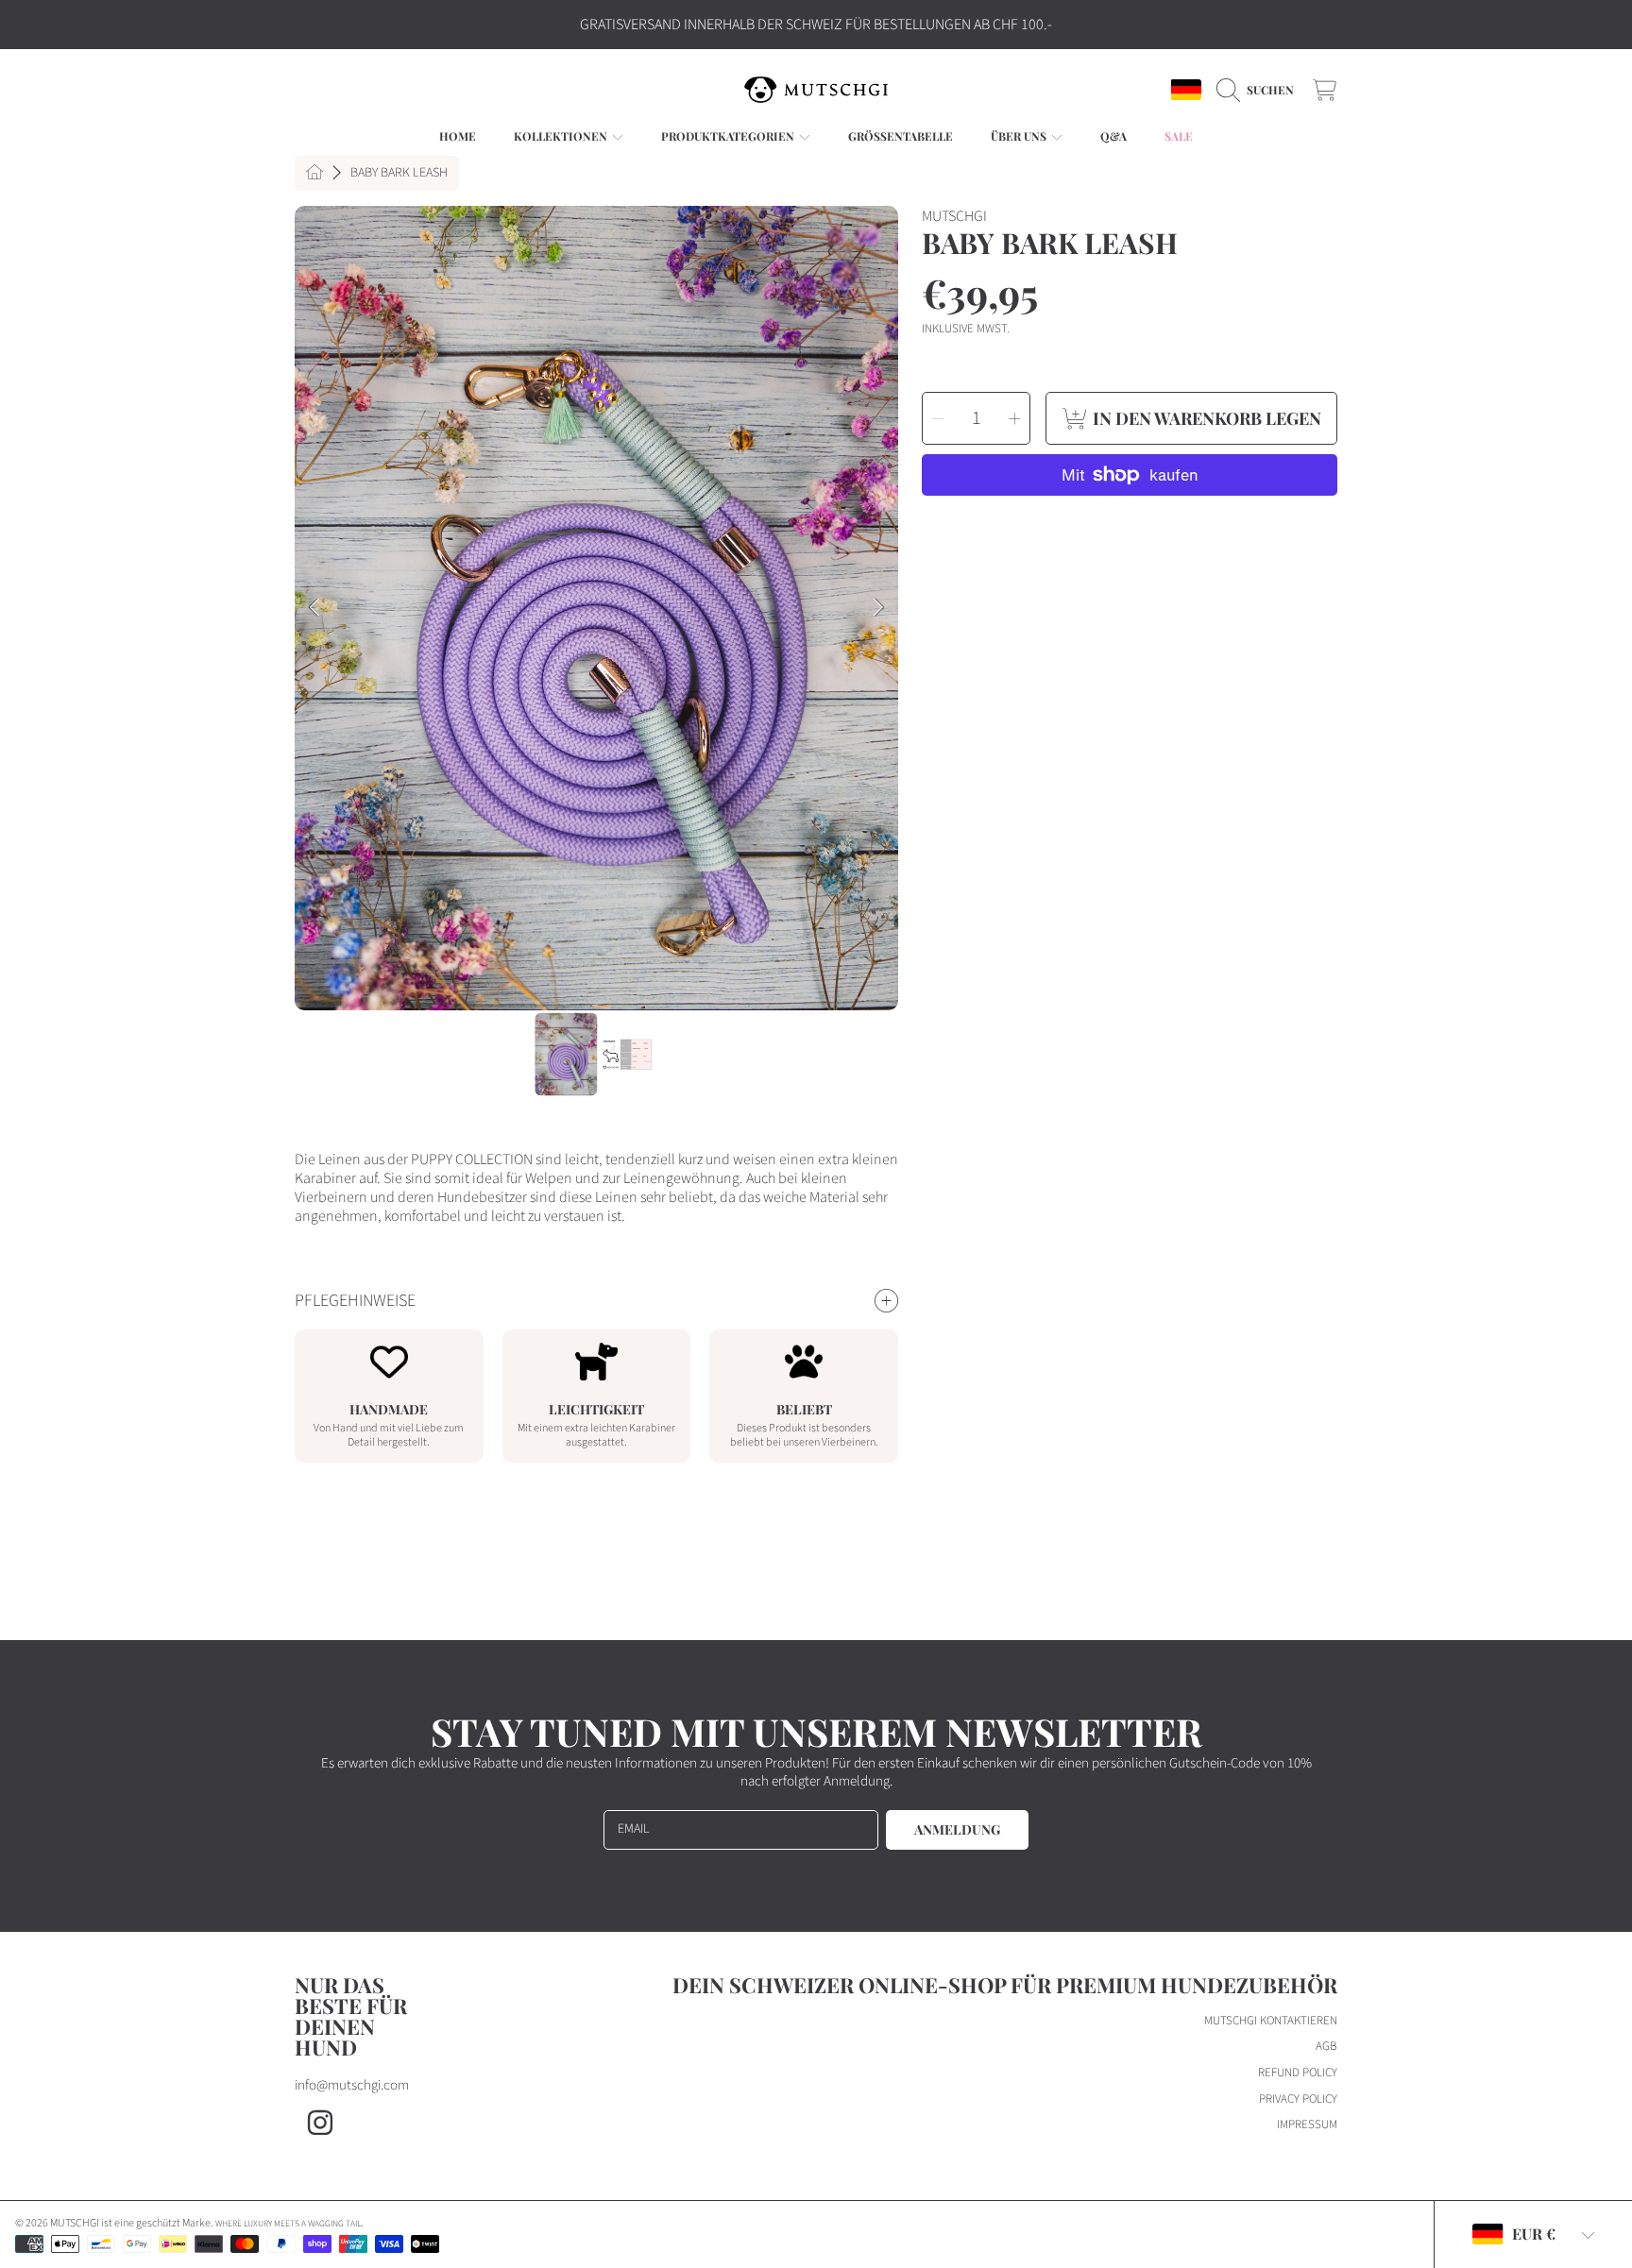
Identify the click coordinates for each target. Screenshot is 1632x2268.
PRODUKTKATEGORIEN (729, 136)
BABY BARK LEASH (399, 174)
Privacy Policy (1298, 2099)
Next (878, 608)
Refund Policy (1298, 2073)
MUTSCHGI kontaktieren (1271, 2021)
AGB (1326, 2046)
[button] (1260, 90)
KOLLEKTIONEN (562, 136)
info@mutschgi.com (352, 2085)
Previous (314, 608)
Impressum (1307, 2124)
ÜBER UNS (1020, 136)
